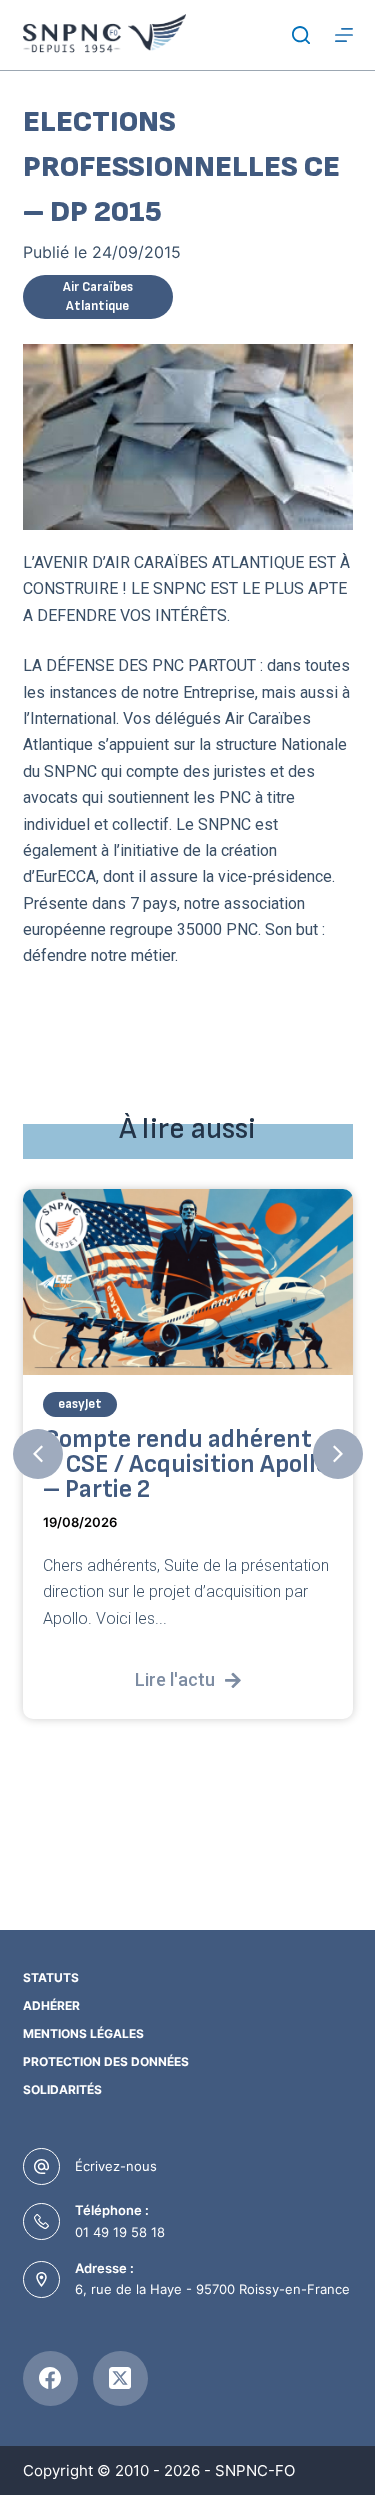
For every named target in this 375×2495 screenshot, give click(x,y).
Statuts (51, 1977)
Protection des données (106, 2061)
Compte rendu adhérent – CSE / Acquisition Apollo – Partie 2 (186, 1464)
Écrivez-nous (116, 2166)
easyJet (80, 1404)
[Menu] (344, 35)
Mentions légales (83, 2033)
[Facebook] (50, 2378)
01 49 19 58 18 (120, 2232)
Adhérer (51, 2005)
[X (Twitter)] (120, 2378)
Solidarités (62, 2089)
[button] (38, 1454)
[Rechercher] (301, 35)
